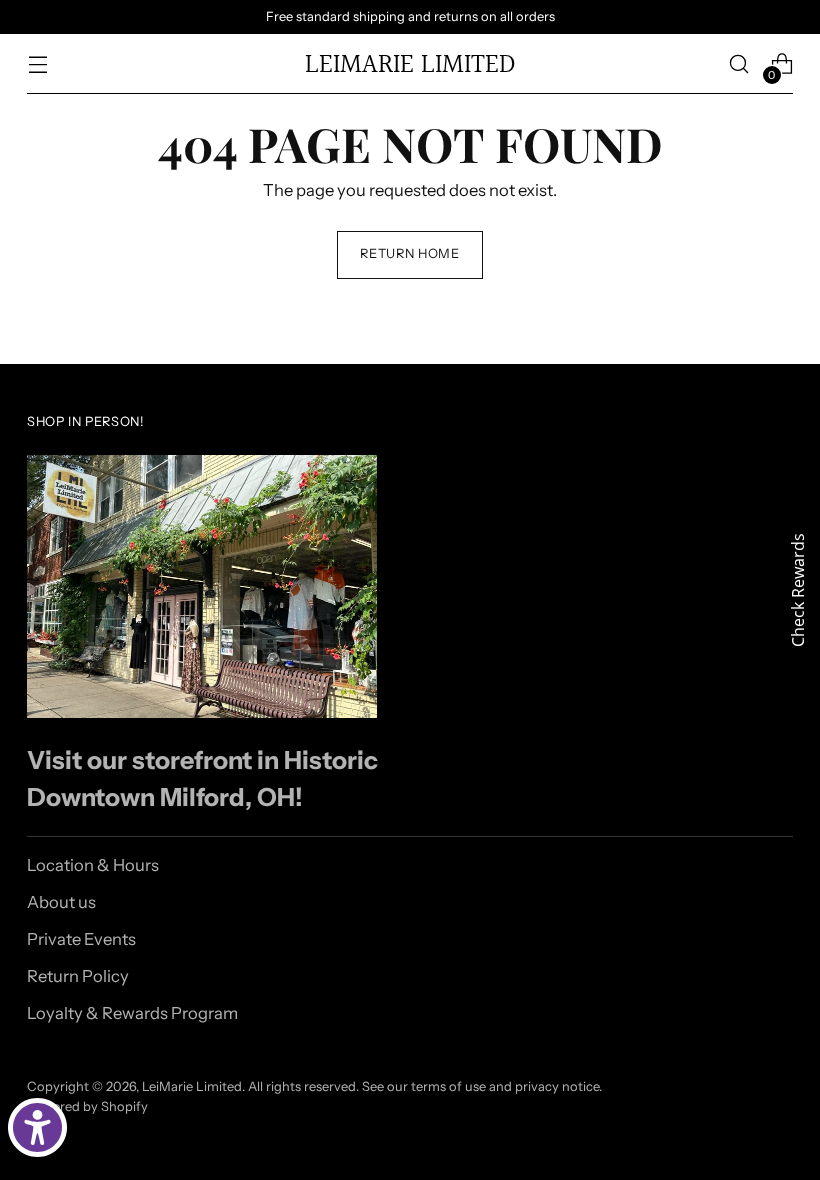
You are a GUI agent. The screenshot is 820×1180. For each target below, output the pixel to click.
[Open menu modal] (37, 64)
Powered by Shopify (87, 1106)
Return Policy (78, 976)
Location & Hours (93, 865)
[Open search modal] (739, 64)
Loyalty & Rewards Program (132, 1013)
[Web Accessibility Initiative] (37, 1127)
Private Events (81, 939)
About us (61, 902)
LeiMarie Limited (192, 1086)
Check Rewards (798, 590)
